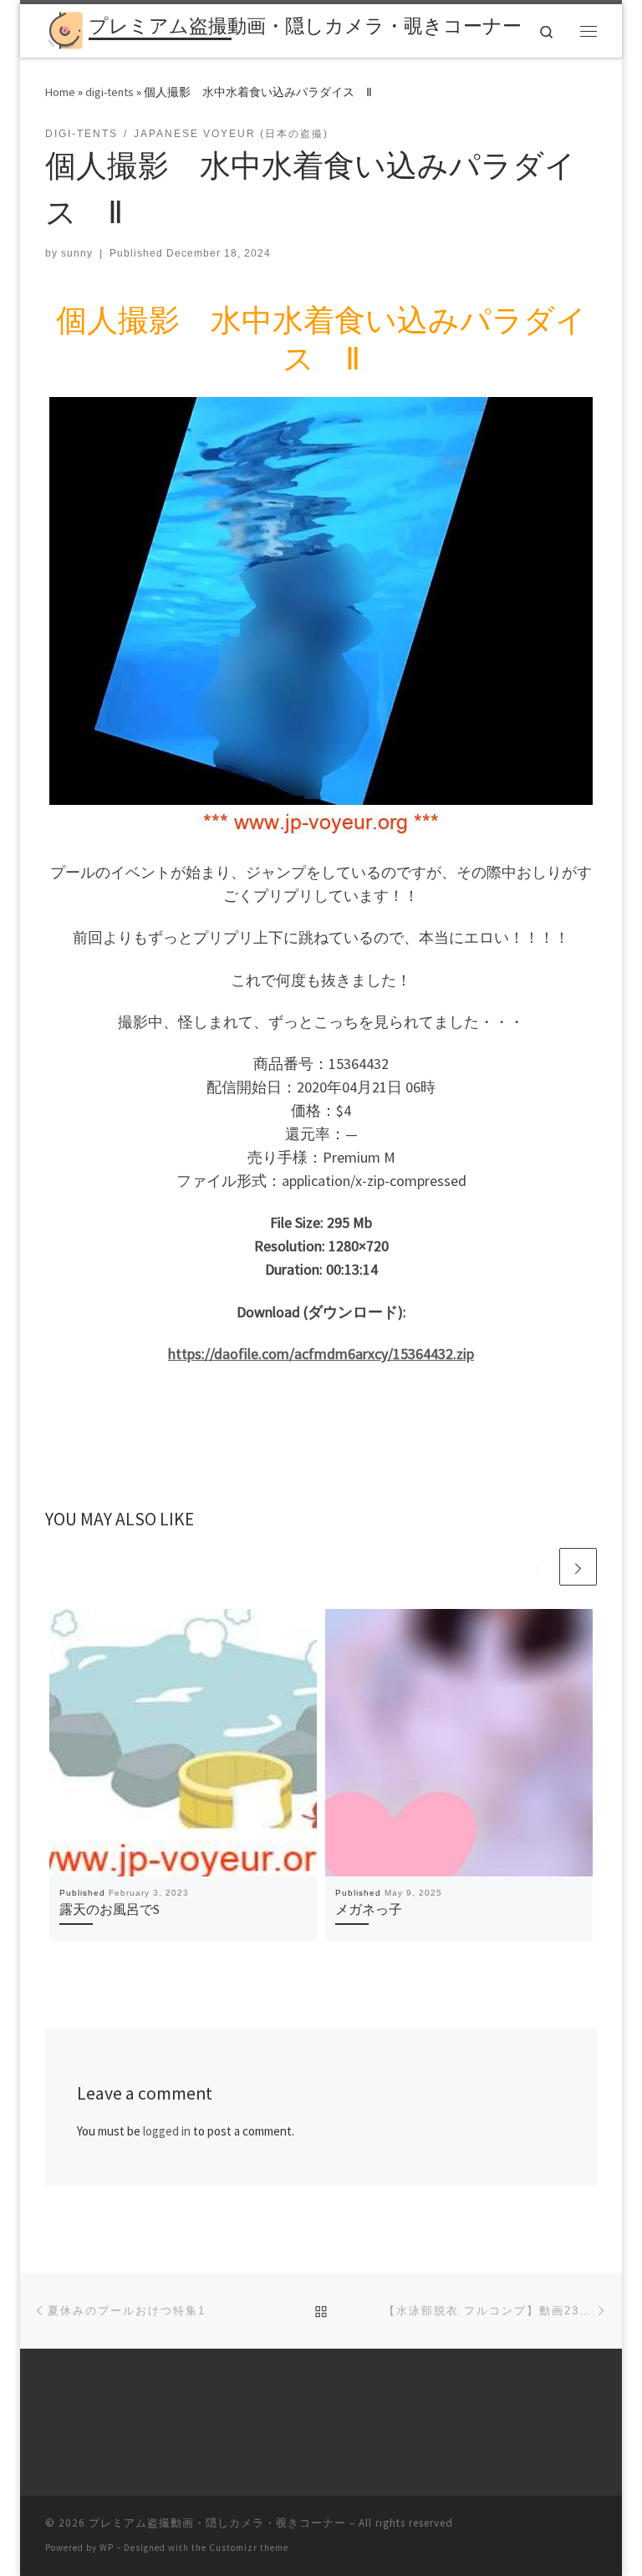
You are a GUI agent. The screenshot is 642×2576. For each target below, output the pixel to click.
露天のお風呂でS (110, 1909)
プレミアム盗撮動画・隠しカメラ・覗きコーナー (217, 2523)
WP (107, 2548)
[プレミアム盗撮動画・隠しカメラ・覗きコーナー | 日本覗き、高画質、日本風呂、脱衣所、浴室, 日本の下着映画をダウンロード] (64, 28)
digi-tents (110, 92)
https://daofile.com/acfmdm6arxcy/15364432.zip (321, 1354)
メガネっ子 (369, 1909)
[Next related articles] (578, 1567)
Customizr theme (249, 2548)
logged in (167, 2131)
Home (60, 92)
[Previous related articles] (538, 1567)
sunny (77, 253)
